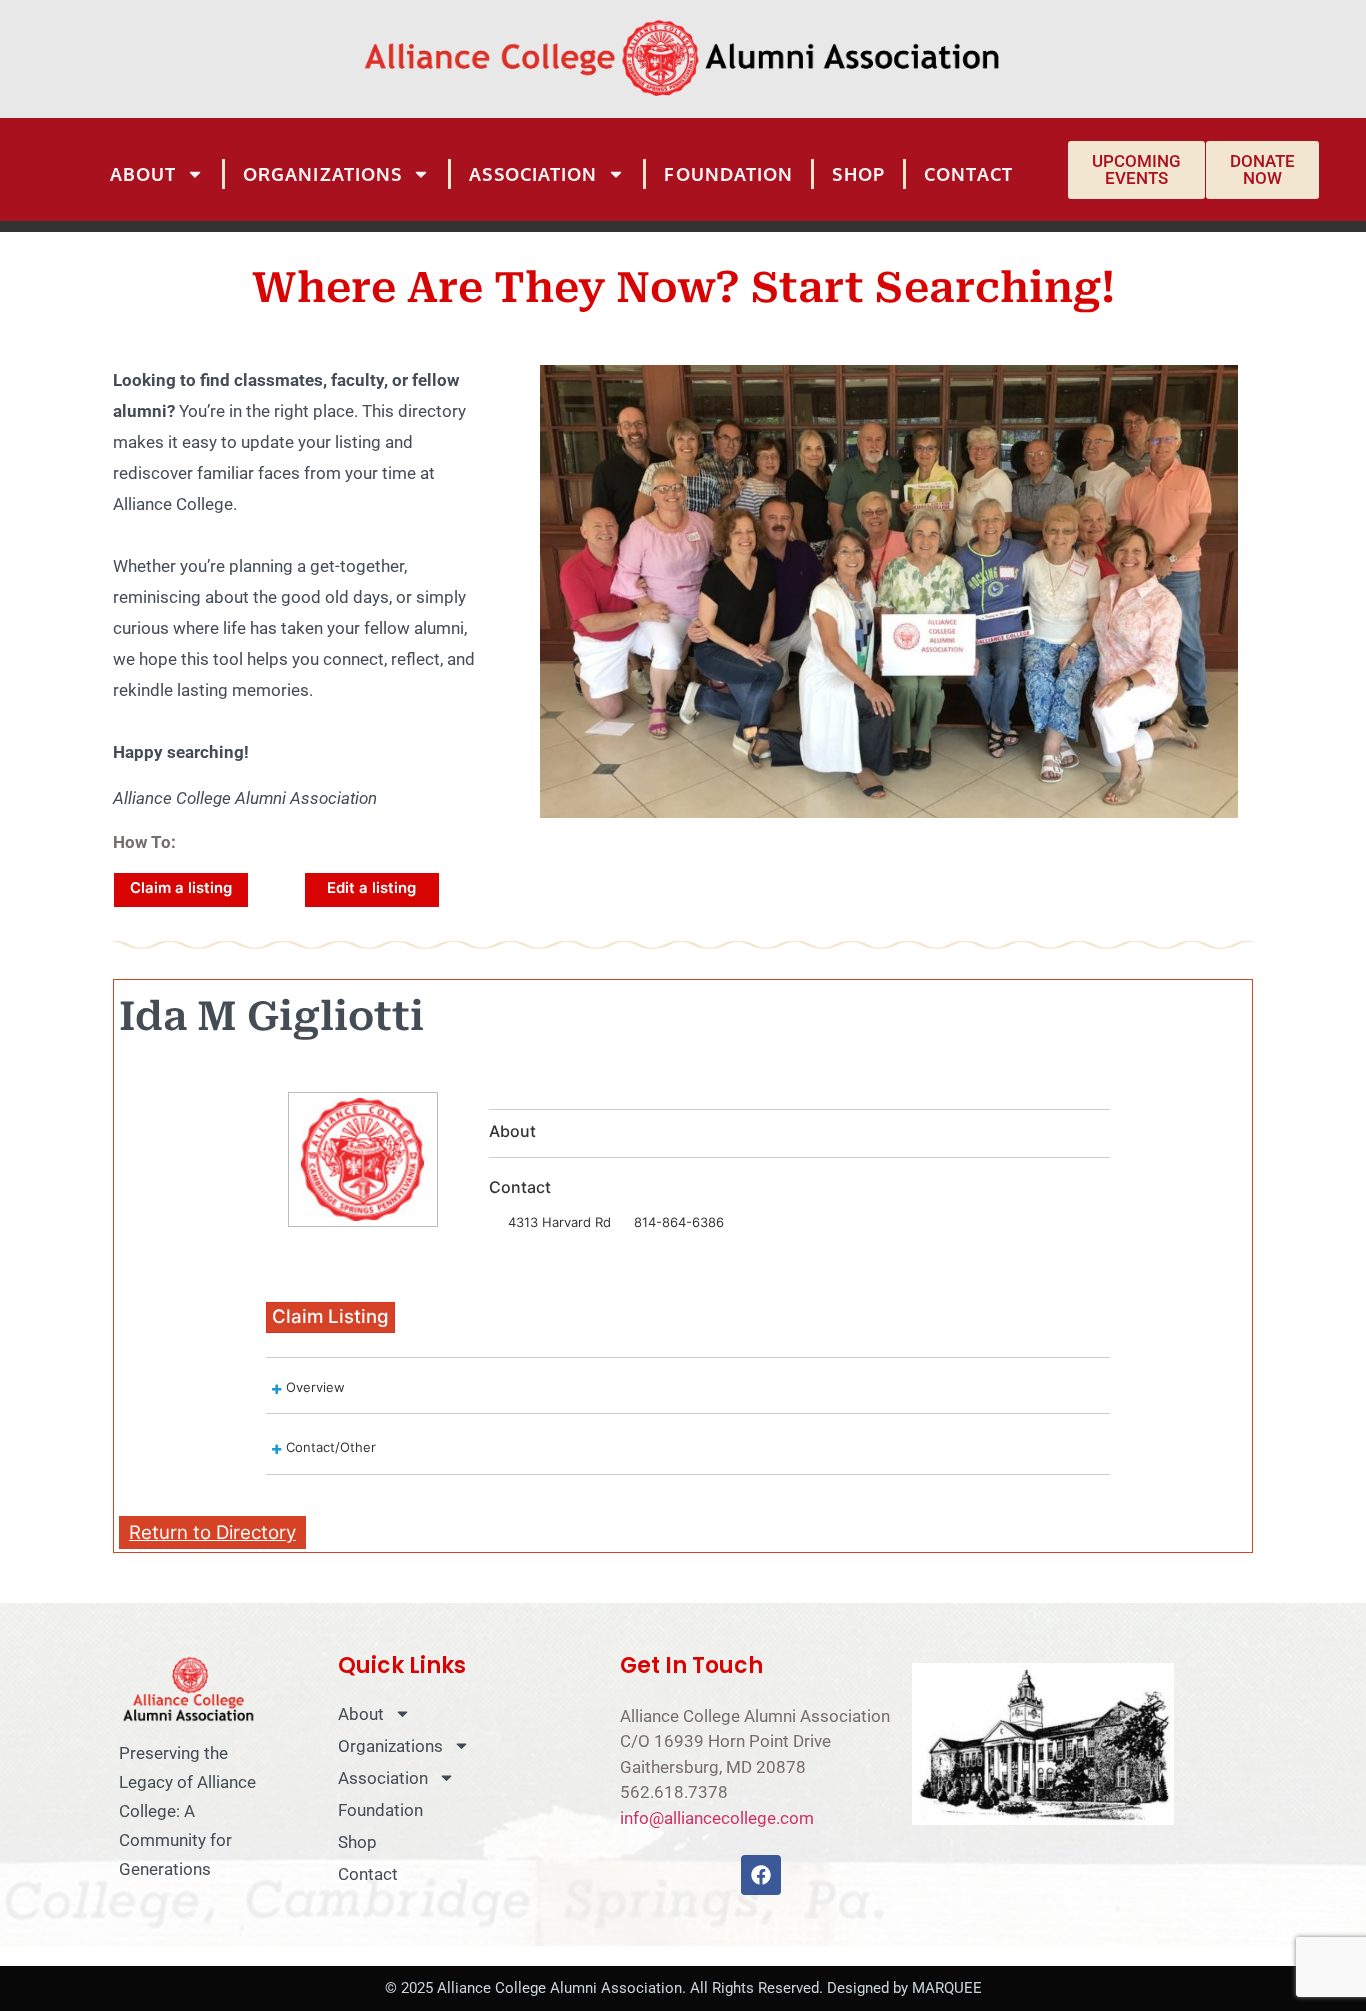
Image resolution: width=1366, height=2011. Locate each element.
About (143, 174)
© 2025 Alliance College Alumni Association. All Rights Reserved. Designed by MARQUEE (683, 1988)
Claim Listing (330, 1316)
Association (533, 174)
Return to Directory (212, 1532)
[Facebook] (761, 1875)
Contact (969, 174)
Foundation (728, 174)
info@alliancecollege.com (717, 1818)
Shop (858, 174)
